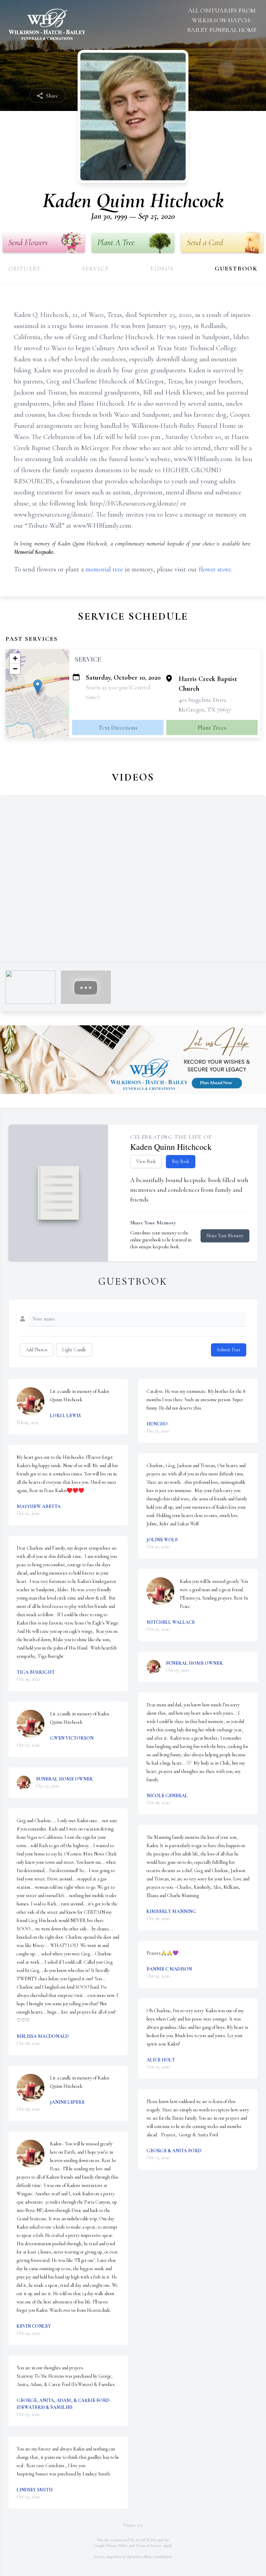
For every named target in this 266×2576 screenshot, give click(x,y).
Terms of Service (149, 2545)
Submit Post (229, 1350)
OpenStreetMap (139, 2557)
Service (95, 268)
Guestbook (236, 268)
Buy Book (181, 1161)
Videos (162, 268)
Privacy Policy (117, 2545)
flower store (215, 569)
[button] (38, 686)
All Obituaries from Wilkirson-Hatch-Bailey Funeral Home (222, 20)
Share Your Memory (225, 1236)
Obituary (24, 268)
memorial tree (104, 569)
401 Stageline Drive (203, 700)
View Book (146, 1161)
